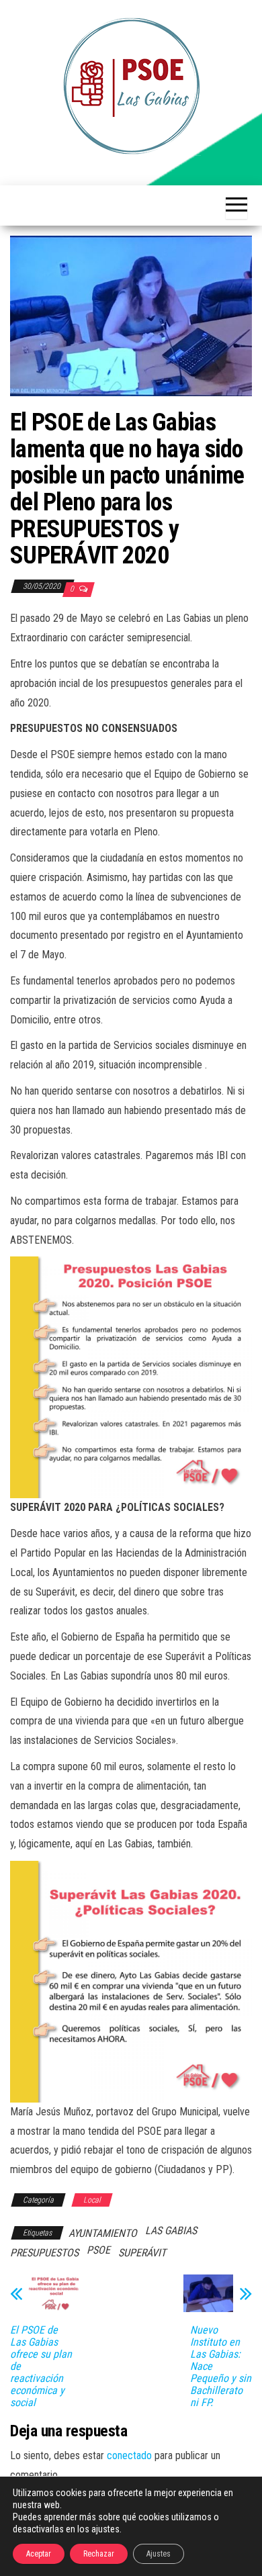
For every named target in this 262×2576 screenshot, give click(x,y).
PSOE (98, 2250)
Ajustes (159, 2554)
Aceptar (39, 2554)
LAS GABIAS (171, 2230)
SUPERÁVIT (142, 2253)
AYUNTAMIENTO (103, 2233)
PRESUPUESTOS (44, 2253)
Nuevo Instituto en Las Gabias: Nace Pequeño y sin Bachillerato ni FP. (221, 2366)
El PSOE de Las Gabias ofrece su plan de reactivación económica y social (41, 2366)
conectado (129, 2455)
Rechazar (99, 2554)
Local (92, 2200)
